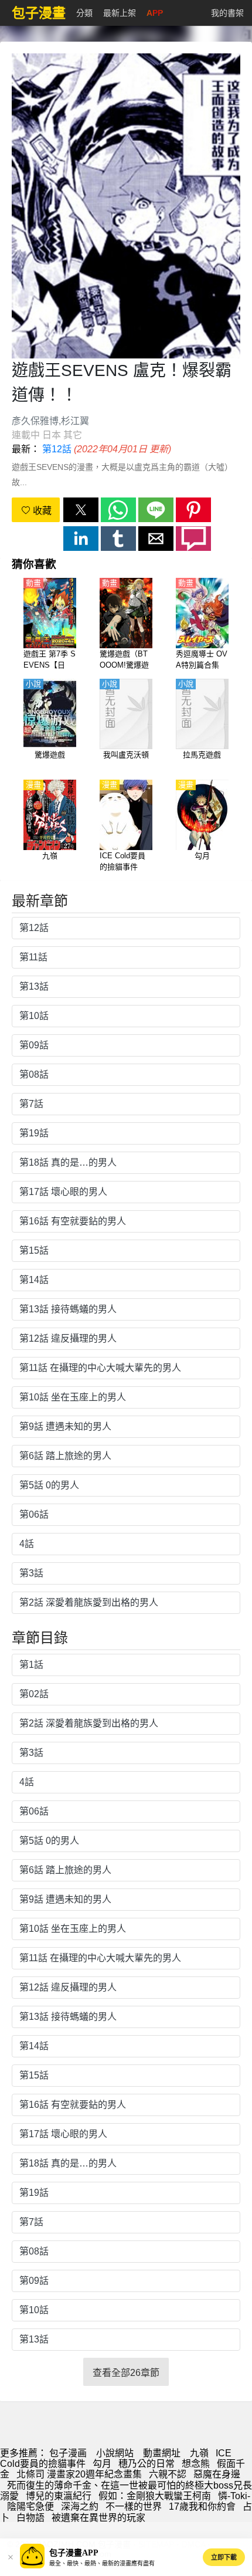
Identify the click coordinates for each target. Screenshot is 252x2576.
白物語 (30, 2518)
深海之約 (80, 2506)
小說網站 (115, 2453)
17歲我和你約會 (202, 2506)
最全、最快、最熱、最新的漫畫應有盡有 (102, 2563)
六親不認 (168, 2474)
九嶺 (199, 2453)
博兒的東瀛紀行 (59, 2496)
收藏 (41, 511)
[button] (81, 510)
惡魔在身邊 (217, 2474)
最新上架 (120, 13)
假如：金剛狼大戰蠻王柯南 (155, 2496)
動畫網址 (162, 2453)
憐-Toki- (234, 2496)
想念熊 (196, 2464)
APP (155, 13)
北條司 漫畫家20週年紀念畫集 (79, 2474)
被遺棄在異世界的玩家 (98, 2518)
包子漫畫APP (74, 2553)
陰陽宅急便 (30, 2506)
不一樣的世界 (134, 2506)
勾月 (102, 2464)
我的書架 (227, 13)
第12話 (57, 449)
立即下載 (224, 2557)
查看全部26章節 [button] (126, 2373)
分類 (84, 13)
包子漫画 (68, 2453)
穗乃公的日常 (147, 2464)
